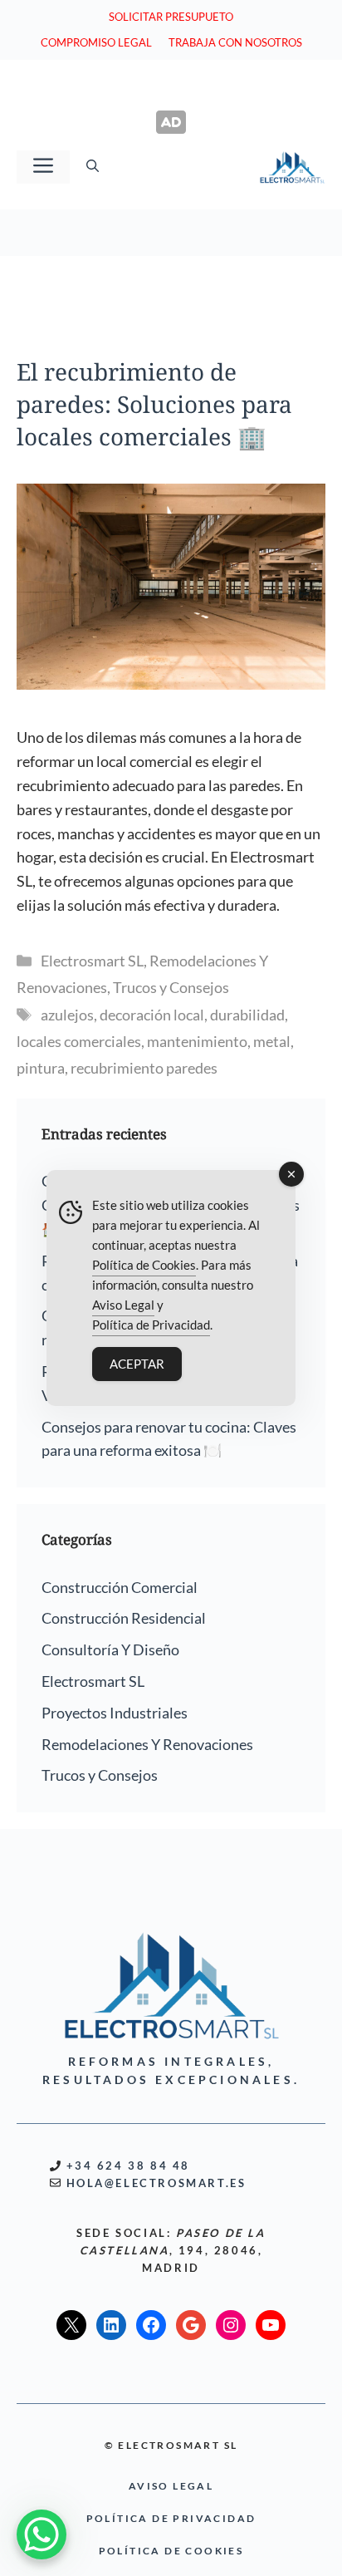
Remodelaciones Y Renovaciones (147, 1744)
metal (272, 1041)
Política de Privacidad (151, 1325)
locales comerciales (79, 1041)
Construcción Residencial (124, 1618)
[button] (93, 167)
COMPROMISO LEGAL (96, 42)
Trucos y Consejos (171, 987)
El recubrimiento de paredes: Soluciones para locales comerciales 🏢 (154, 404)
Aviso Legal (123, 1305)
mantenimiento (197, 1041)
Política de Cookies (144, 1265)
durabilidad (247, 1015)
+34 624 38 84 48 (129, 2166)
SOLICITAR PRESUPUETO (171, 17)
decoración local (152, 1015)
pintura (41, 1068)
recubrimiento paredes (144, 1068)
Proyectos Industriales (115, 1713)
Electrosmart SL (92, 961)
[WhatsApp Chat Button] (42, 2534)
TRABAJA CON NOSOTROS (235, 42)
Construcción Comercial (120, 1587)
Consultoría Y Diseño (110, 1649)
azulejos (67, 1015)
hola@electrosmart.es (156, 2183)
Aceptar (137, 1364)
